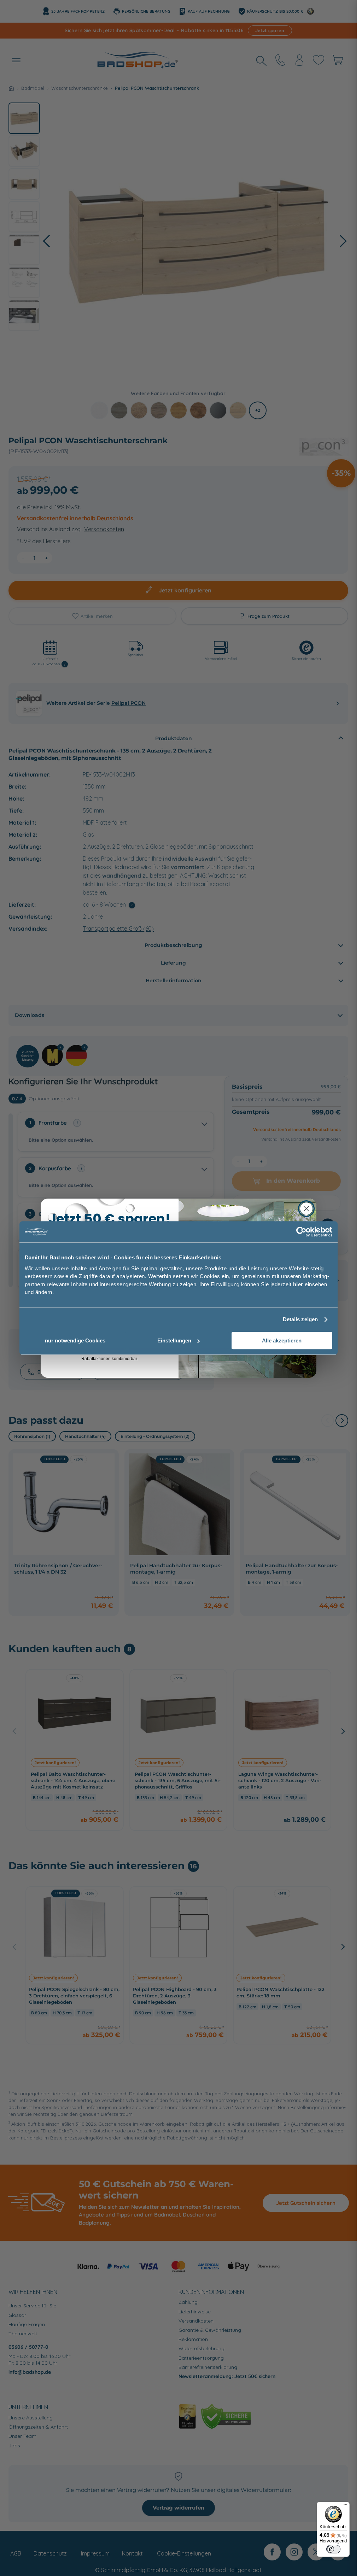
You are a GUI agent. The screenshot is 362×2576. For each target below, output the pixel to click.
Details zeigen (300, 1319)
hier (298, 1284)
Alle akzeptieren (282, 1340)
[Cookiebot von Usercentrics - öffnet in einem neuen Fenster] (301, 1232)
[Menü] (345, 2506)
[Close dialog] (306, 1209)
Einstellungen (174, 1340)
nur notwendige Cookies (75, 1340)
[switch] (333, 2549)
